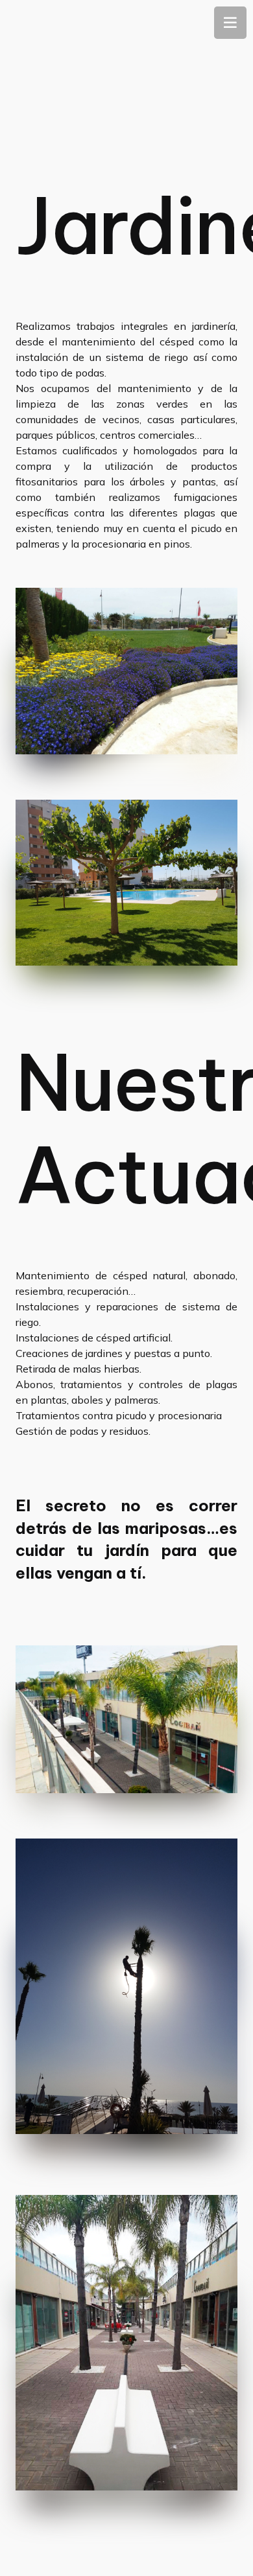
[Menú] (230, 23)
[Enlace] (126, 671)
